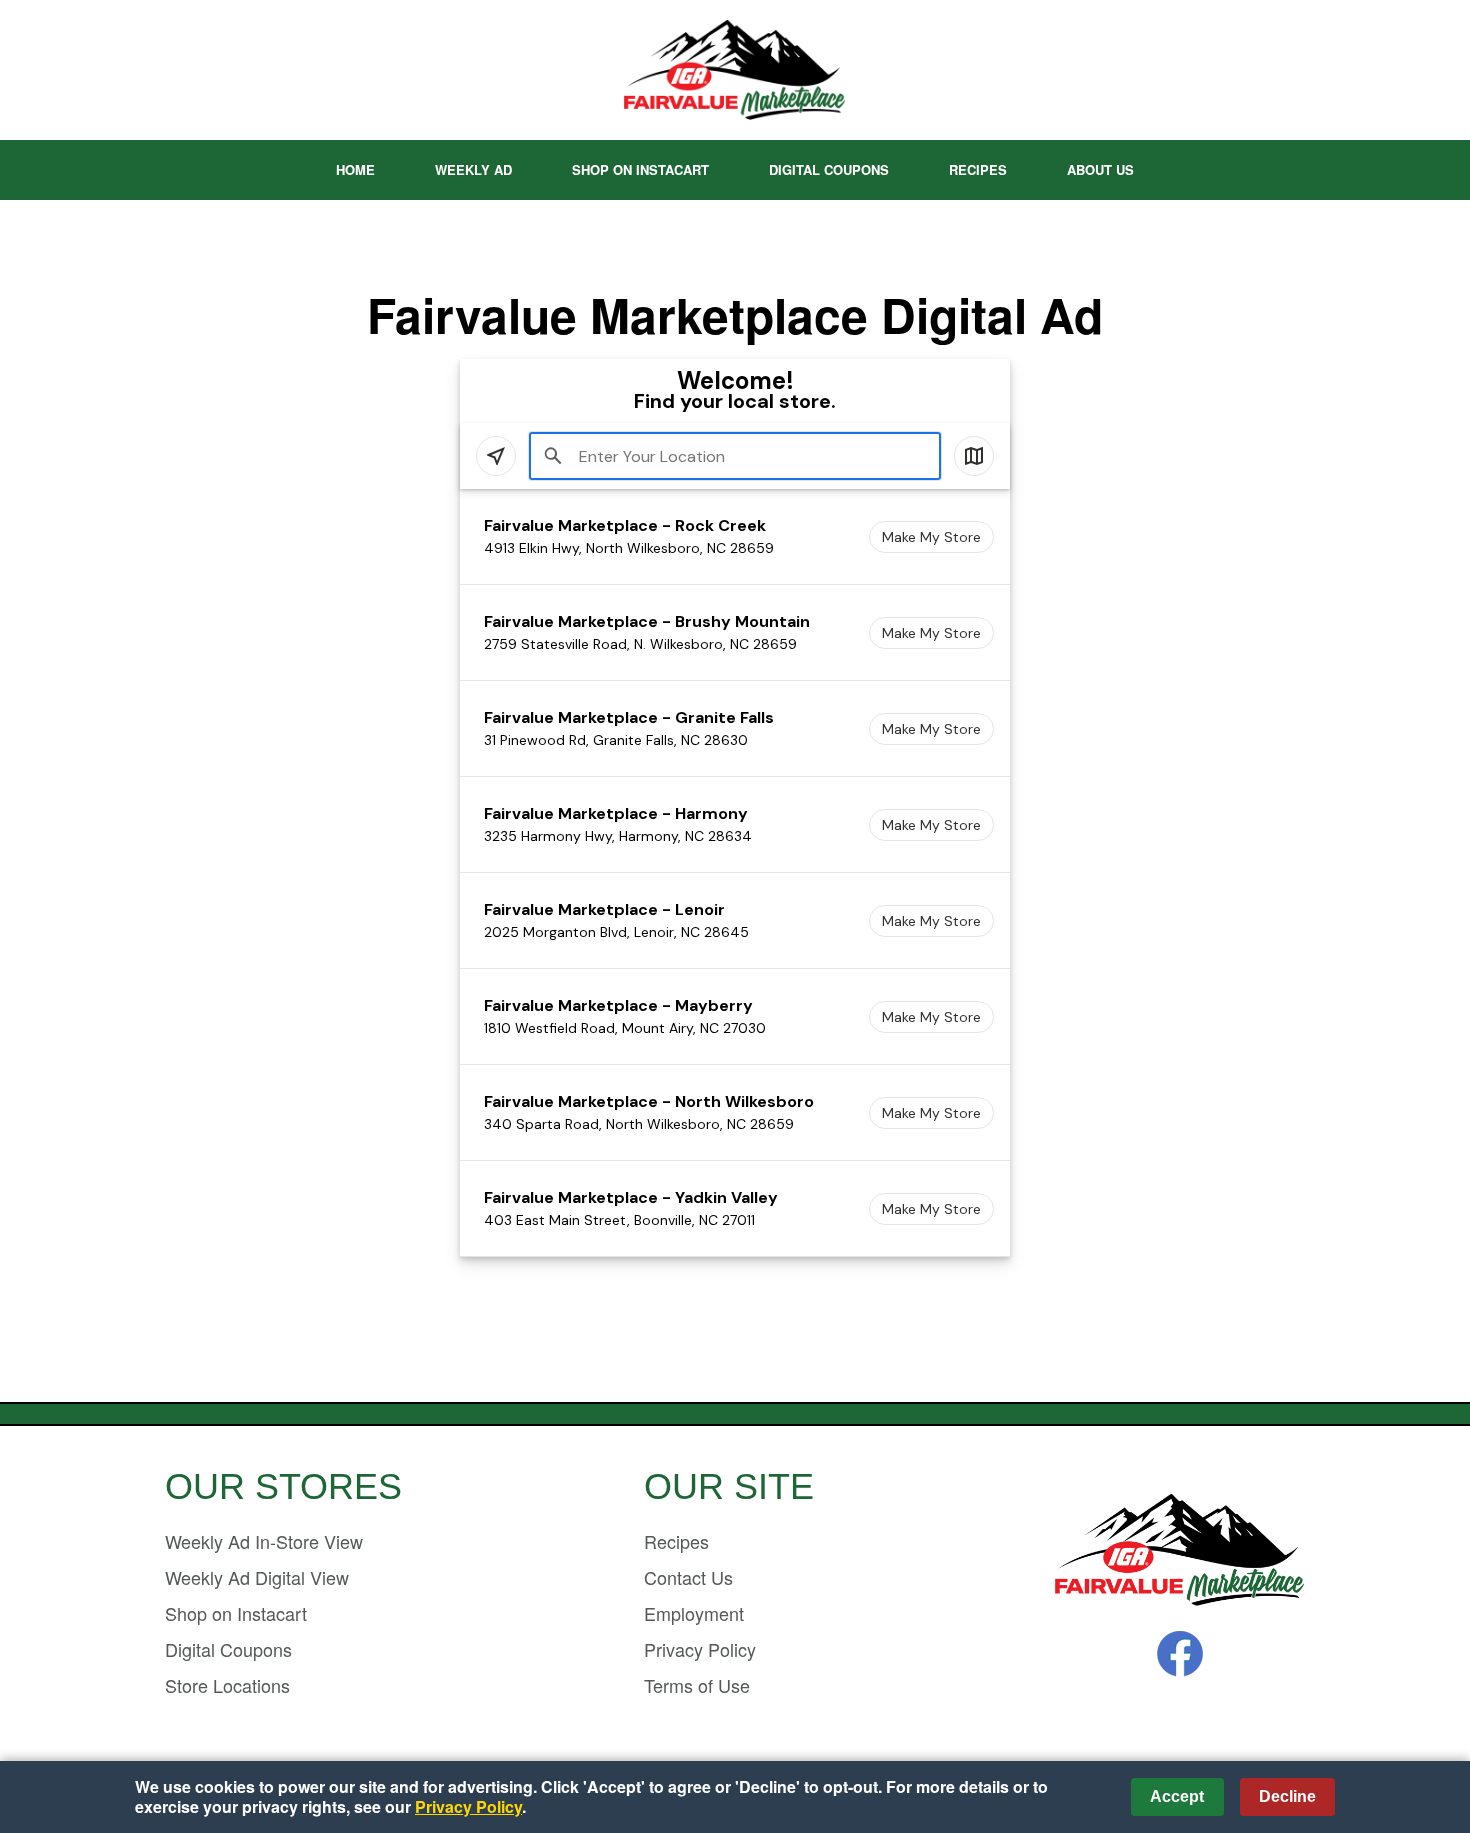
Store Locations (227, 1685)
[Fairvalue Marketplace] (1180, 1551)
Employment (694, 1613)
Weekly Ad (473, 169)
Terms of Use (697, 1685)
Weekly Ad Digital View (257, 1577)
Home (355, 169)
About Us (1100, 169)
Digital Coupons (829, 169)
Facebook (1180, 1654)
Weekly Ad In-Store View (264, 1541)
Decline (1287, 1796)
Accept (1177, 1796)
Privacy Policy (700, 1649)
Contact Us (688, 1577)
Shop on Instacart (640, 169)
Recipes (978, 169)
